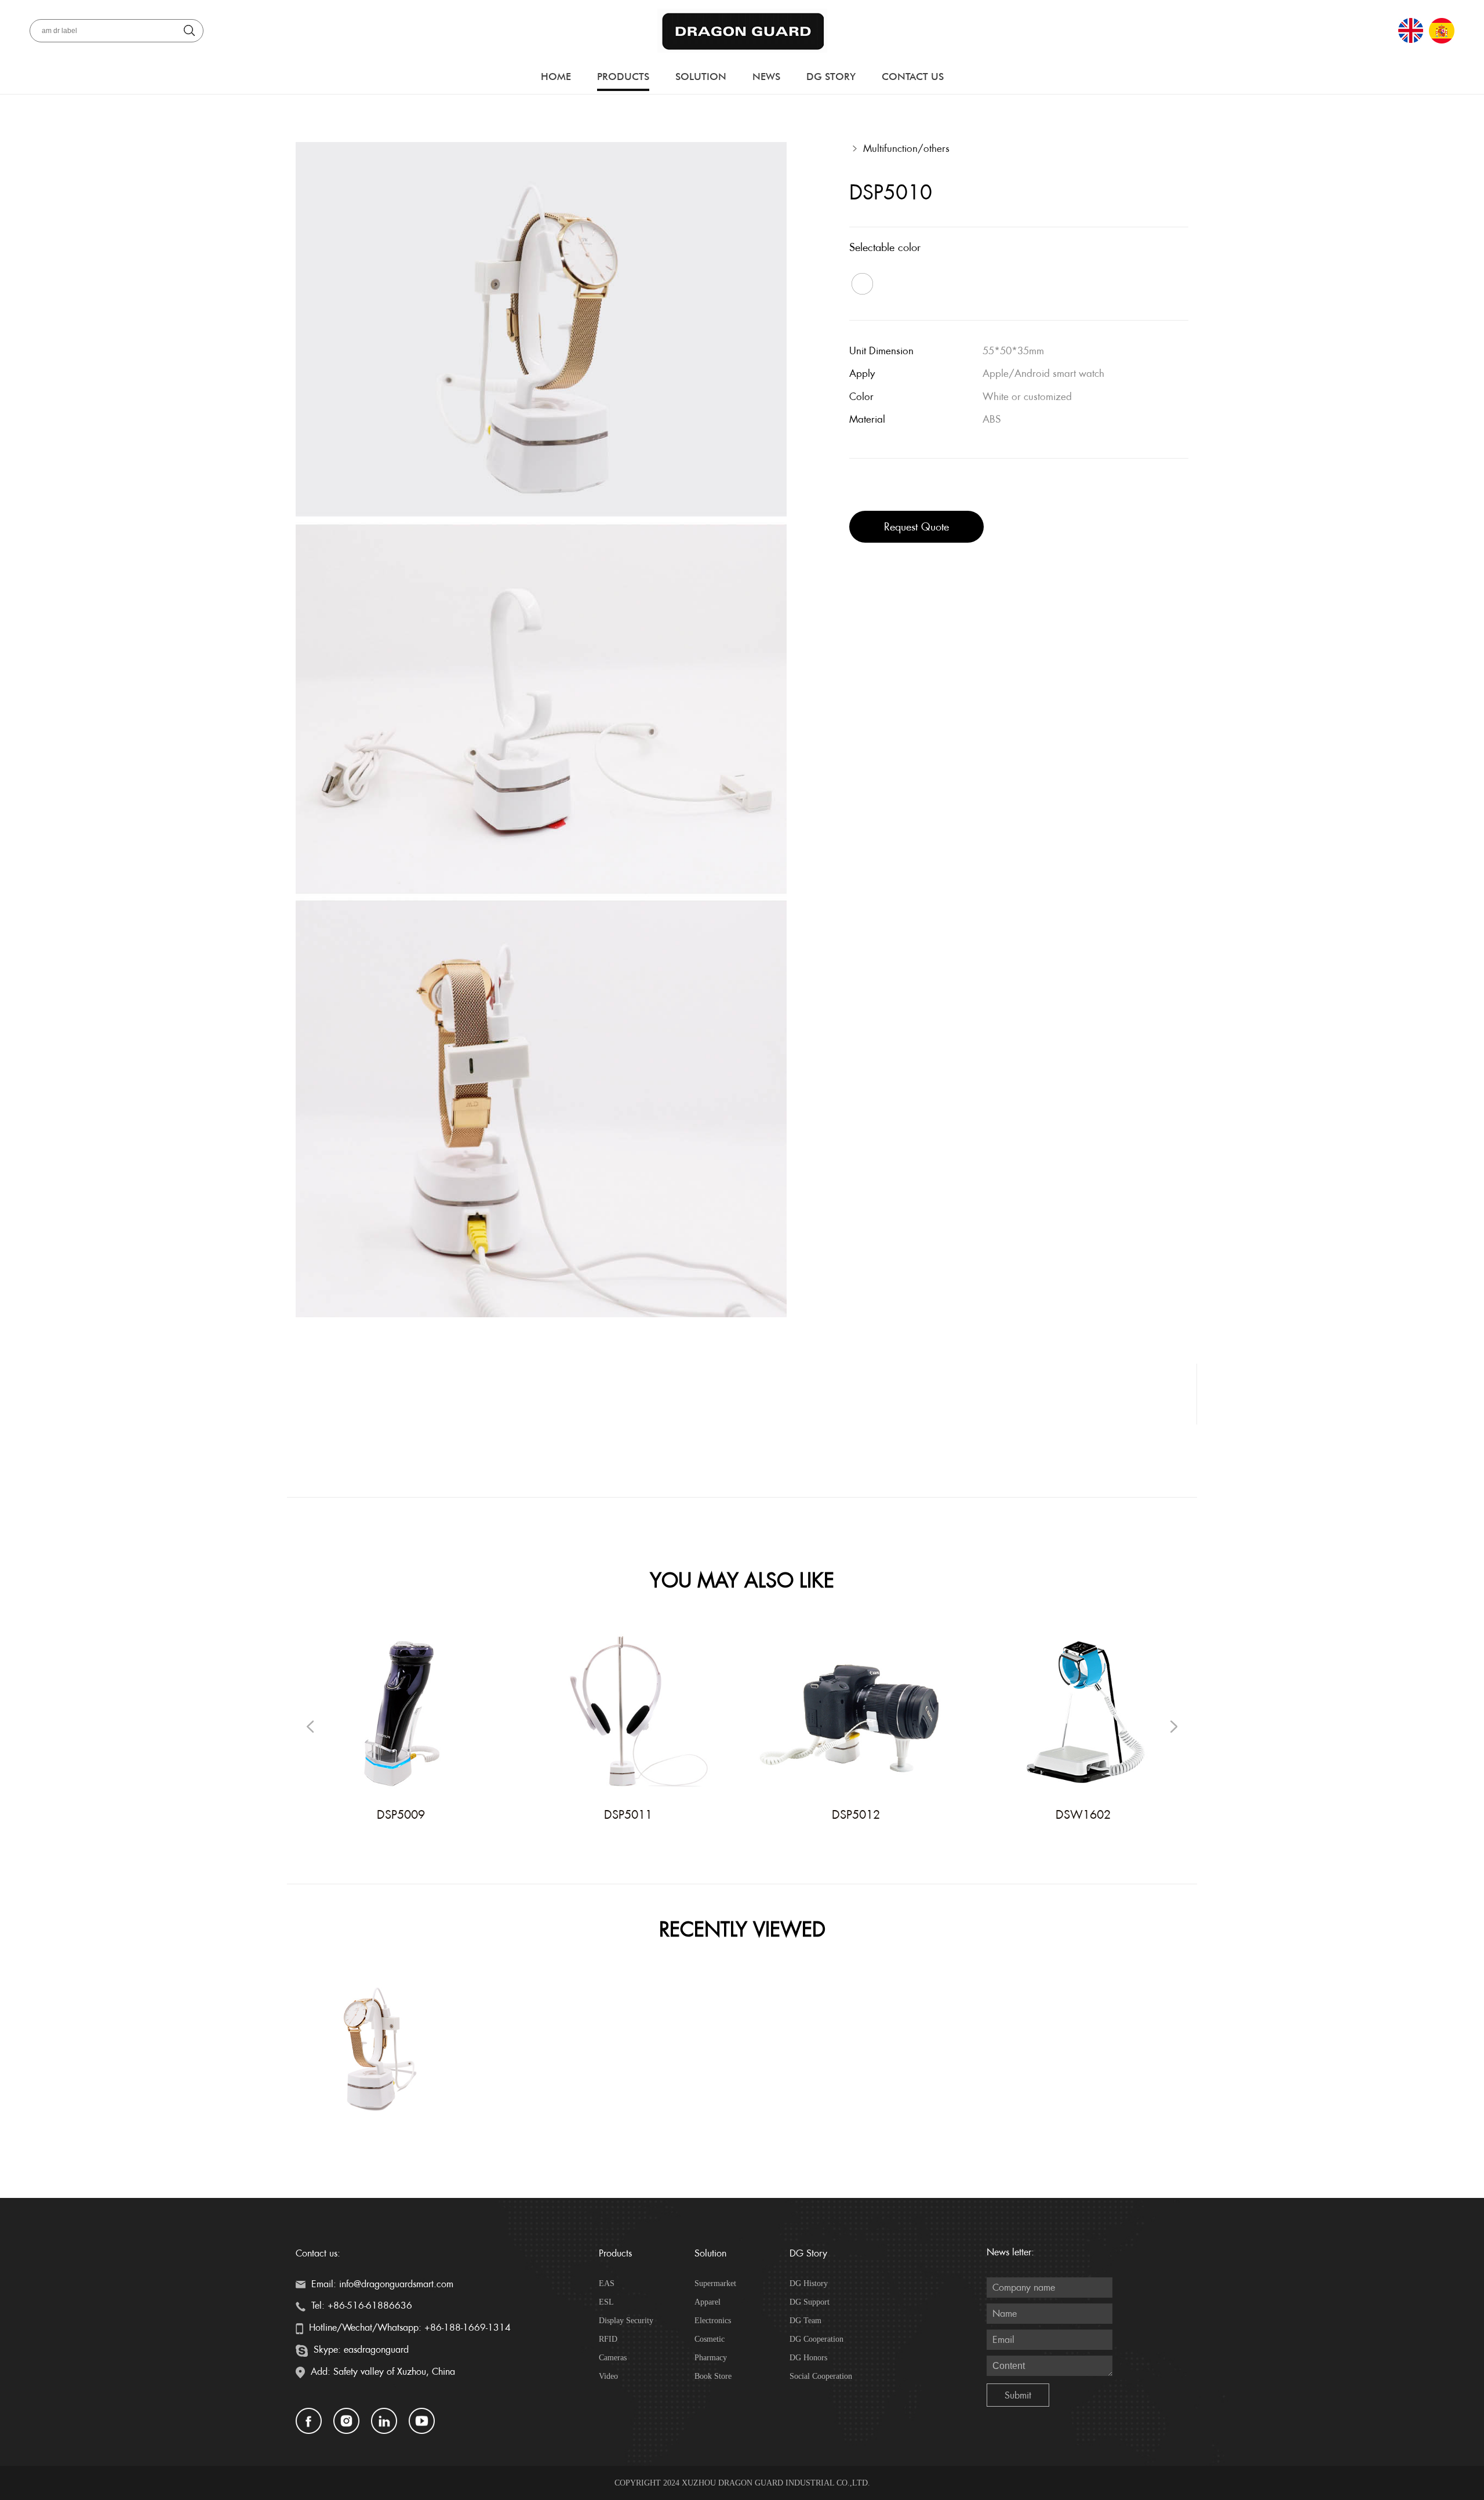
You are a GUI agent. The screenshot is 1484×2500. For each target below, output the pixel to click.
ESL (606, 2302)
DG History (809, 2283)
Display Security (626, 2321)
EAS (607, 2283)
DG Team (805, 2321)
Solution (701, 77)
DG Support (810, 2302)
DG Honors (808, 2358)
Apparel (708, 2302)
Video (608, 2376)
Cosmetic (710, 2339)
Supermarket (715, 2283)
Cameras (613, 2358)
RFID (608, 2339)
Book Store (713, 2376)
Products (623, 77)
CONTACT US (913, 77)
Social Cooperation (821, 2376)
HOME (556, 77)
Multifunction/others (906, 148)
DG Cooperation (816, 2339)
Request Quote (916, 527)
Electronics (713, 2321)
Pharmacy (711, 2358)
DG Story (831, 77)
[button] (1174, 1727)
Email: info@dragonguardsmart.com (381, 2284)
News (766, 77)
